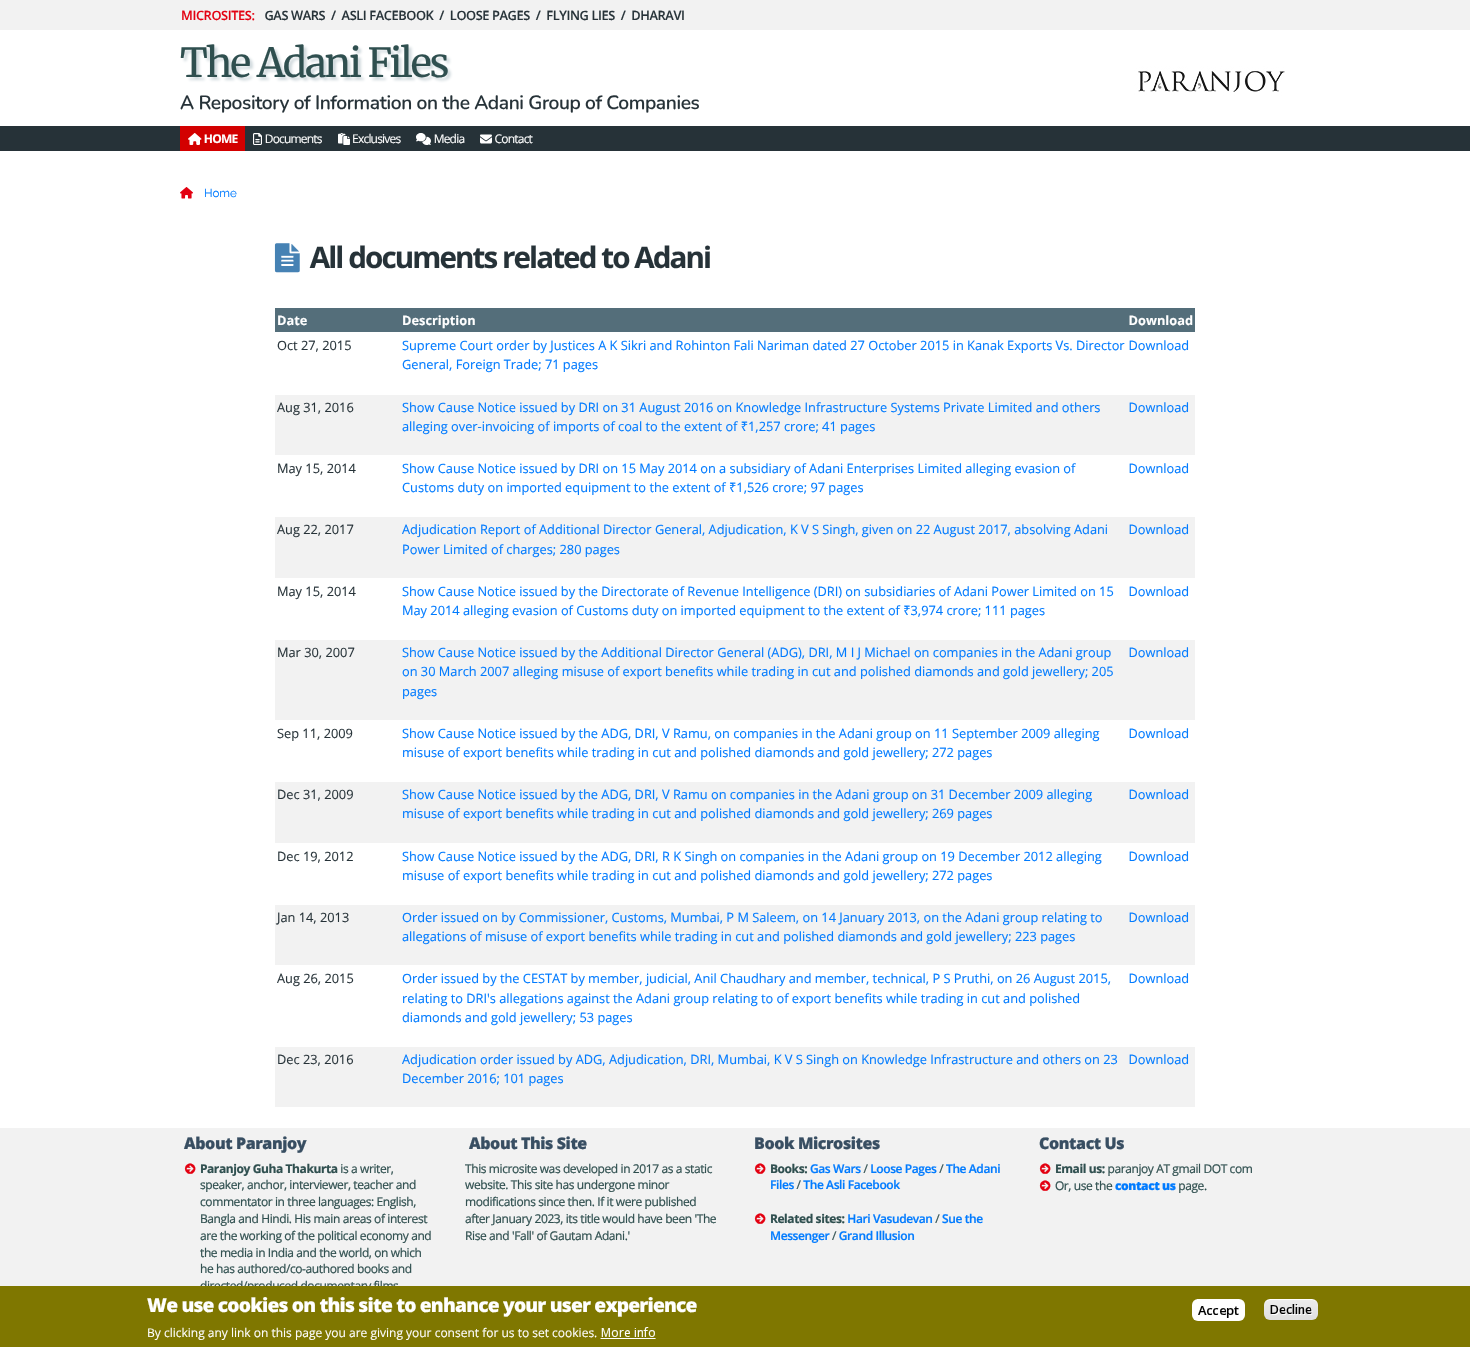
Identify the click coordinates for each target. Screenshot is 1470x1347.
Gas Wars (294, 15)
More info (628, 1332)
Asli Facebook (388, 15)
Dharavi (657, 15)
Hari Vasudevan (889, 1218)
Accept (1218, 1309)
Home (220, 193)
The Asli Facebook (851, 1184)
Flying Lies (580, 15)
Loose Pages (490, 15)
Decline (1291, 1309)
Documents (291, 138)
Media (447, 138)
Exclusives (375, 138)
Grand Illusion (877, 1235)
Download (1159, 345)
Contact (512, 138)
